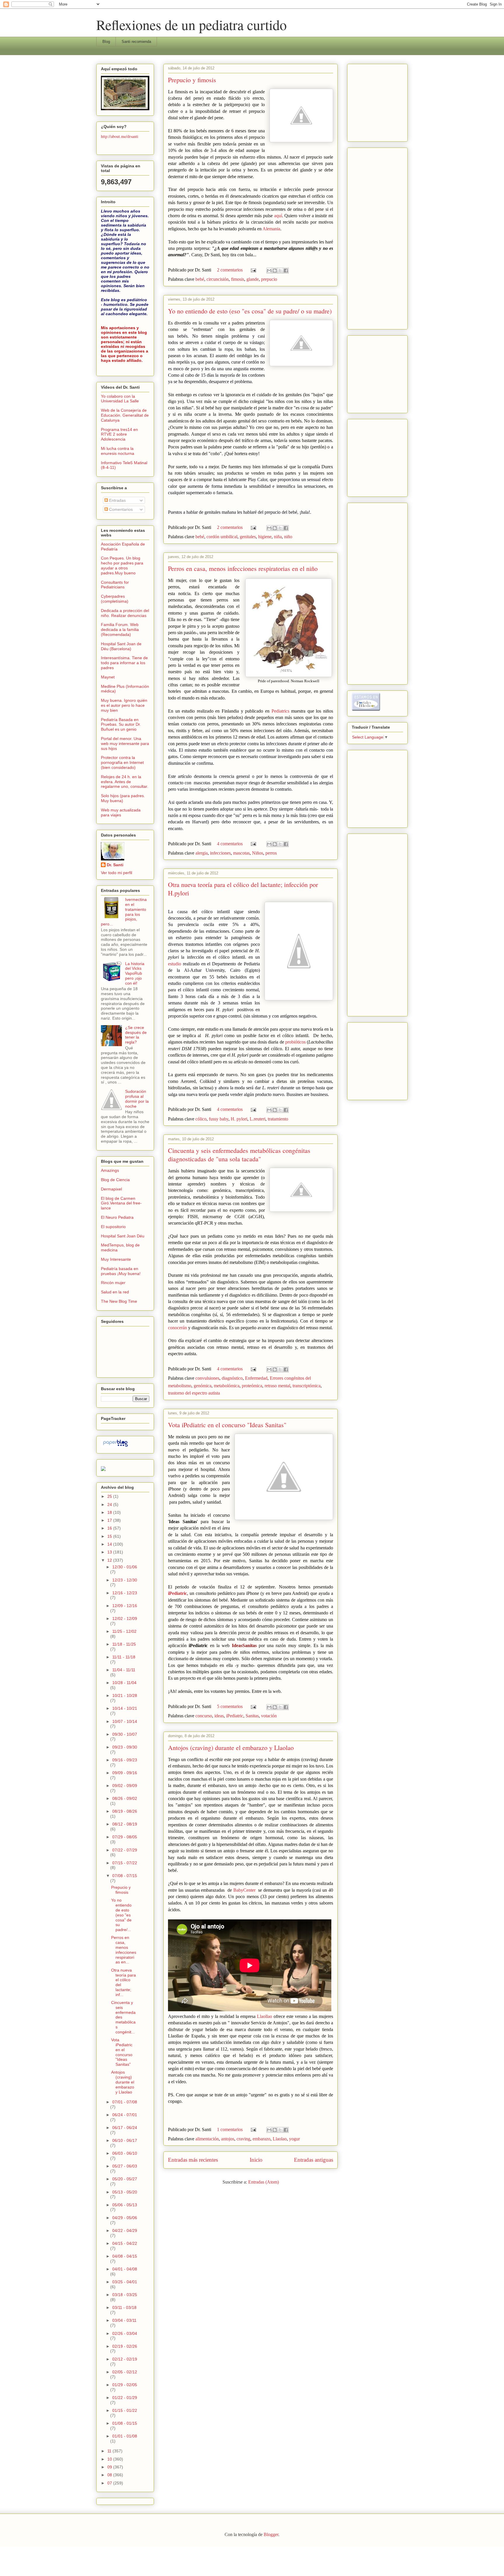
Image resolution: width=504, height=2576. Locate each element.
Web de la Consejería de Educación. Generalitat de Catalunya (125, 415)
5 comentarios (230, 1706)
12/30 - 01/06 (125, 1567)
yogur (294, 2139)
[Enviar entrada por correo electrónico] (253, 270)
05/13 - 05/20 (125, 2192)
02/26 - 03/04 (125, 2333)
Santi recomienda (136, 42)
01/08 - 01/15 (125, 2423)
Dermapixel (111, 1189)
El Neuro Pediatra (117, 1217)
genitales (248, 537)
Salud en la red (115, 1292)
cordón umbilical (222, 537)
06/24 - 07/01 (125, 2115)
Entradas (117, 500)
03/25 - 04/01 (125, 2282)
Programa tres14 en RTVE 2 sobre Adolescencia (119, 434)
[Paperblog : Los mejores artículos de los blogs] (115, 1446)
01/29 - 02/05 (125, 2385)
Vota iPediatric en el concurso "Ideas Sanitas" (227, 1425)
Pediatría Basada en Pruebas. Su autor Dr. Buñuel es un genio (121, 725)
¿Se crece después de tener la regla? (136, 1035)
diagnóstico (232, 1378)
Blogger (271, 2534)
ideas (219, 1716)
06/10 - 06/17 (125, 2140)
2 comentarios (230, 270)
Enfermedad (256, 1378)
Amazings (110, 1170)
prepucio (269, 279)
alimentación (207, 2139)
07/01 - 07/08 (125, 2102)
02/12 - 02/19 (125, 2359)
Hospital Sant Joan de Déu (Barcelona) (121, 646)
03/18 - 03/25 (125, 2295)
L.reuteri (258, 1119)
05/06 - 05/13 (125, 2205)
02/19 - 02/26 (125, 2346)
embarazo (261, 2139)
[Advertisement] (369, 101)
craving (243, 2139)
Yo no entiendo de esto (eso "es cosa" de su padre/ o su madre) (250, 311)
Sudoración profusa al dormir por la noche (137, 1099)
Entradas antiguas (314, 2160)
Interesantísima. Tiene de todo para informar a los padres (124, 663)
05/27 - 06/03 (125, 2166)
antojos (228, 2139)
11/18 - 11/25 (124, 1644)
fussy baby (219, 1119)
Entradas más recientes (193, 2160)
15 (110, 1536)
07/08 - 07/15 (125, 1876)
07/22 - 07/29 (125, 1850)
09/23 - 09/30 (125, 1747)
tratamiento (278, 1119)
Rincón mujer (113, 1283)
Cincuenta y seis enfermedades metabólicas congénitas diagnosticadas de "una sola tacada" (239, 1155)
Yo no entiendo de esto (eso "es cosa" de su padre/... (121, 1915)
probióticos (295, 1042)
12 (110, 1560)
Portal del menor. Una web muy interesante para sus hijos (125, 743)
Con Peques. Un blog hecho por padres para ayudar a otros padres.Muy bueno (122, 565)
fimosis (238, 279)
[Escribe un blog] (275, 271)
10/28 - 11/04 (124, 1683)
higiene (265, 537)
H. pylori (239, 1119)
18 (110, 1512)
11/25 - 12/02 (124, 1631)
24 (110, 1504)
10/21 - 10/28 (125, 1695)
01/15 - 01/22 (125, 2410)
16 (110, 1528)
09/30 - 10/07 (125, 1734)
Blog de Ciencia (115, 1180)
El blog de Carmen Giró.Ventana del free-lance (121, 1203)
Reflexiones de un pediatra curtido (191, 24)
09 (110, 2467)
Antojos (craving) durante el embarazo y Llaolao (231, 1748)
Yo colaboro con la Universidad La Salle (120, 399)
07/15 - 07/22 (125, 1863)
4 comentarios (230, 844)
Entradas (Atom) (264, 2182)
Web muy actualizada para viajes (121, 812)
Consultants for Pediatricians (115, 585)
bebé (200, 279)
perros (271, 853)
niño (288, 537)
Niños (258, 853)
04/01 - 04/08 (125, 2269)
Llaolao (280, 2139)
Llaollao (265, 2016)
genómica (203, 1386)
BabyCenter (244, 1890)
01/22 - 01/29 (125, 2398)
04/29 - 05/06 (125, 2218)
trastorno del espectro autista (194, 1393)
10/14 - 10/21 (125, 1708)
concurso (204, 1716)
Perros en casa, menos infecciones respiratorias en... (124, 1950)
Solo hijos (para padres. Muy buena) (123, 798)
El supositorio (113, 1227)
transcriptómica (307, 1386)
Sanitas (252, 1716)
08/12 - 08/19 (125, 1824)
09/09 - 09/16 (125, 1773)
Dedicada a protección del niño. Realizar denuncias (125, 613)
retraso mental (277, 1386)
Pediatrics (280, 711)
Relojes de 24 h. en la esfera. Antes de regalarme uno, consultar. (125, 782)
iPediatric (177, 1593)
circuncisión (218, 279)
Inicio (256, 2160)
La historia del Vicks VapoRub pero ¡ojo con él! (135, 973)
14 (110, 1544)
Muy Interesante (116, 1259)
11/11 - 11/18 (124, 1657)
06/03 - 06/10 (125, 2153)
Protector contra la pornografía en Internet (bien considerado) (122, 762)
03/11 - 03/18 (124, 2307)
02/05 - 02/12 (125, 2372)
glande (253, 279)
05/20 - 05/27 (125, 2179)
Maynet (108, 677)
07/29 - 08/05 (125, 1837)
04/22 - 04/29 (125, 2230)
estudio (175, 964)
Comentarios (120, 509)
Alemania (271, 229)
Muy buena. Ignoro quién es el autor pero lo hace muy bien (124, 705)
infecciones (220, 853)
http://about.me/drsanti (120, 136)
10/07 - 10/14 (125, 1721)
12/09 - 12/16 (125, 1606)
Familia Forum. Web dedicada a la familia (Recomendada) (120, 629)
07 (110, 2483)
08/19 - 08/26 (125, 1811)
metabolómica (227, 1386)
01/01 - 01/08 (125, 2436)
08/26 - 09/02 (125, 1798)
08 (110, 2475)
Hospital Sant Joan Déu (123, 1236)
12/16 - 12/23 (125, 1593)
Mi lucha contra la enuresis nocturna (118, 451)
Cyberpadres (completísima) (115, 599)
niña (278, 537)
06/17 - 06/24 (125, 2128)
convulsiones (207, 1378)
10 (110, 2459)
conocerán (178, 1328)
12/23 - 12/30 (125, 1580)
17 (110, 1520)
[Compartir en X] (280, 271)
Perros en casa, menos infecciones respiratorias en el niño (243, 568)
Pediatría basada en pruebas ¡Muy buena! (121, 1271)
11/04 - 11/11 (124, 1670)
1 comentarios (230, 2129)
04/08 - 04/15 (125, 2256)
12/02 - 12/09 (125, 1618)
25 (110, 1496)
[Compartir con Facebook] (286, 271)
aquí (277, 216)
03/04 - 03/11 (124, 2320)
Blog (106, 42)
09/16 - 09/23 (125, 1760)
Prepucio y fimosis (192, 80)
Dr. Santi (115, 865)
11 (110, 2451)
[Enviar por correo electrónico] (269, 271)
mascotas (241, 853)
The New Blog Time (119, 1301)
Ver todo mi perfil (117, 873)
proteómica (252, 1386)
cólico (201, 1119)
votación (269, 1716)
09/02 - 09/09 (125, 1786)
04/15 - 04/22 (125, 2243)
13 (110, 1552)
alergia (202, 853)
